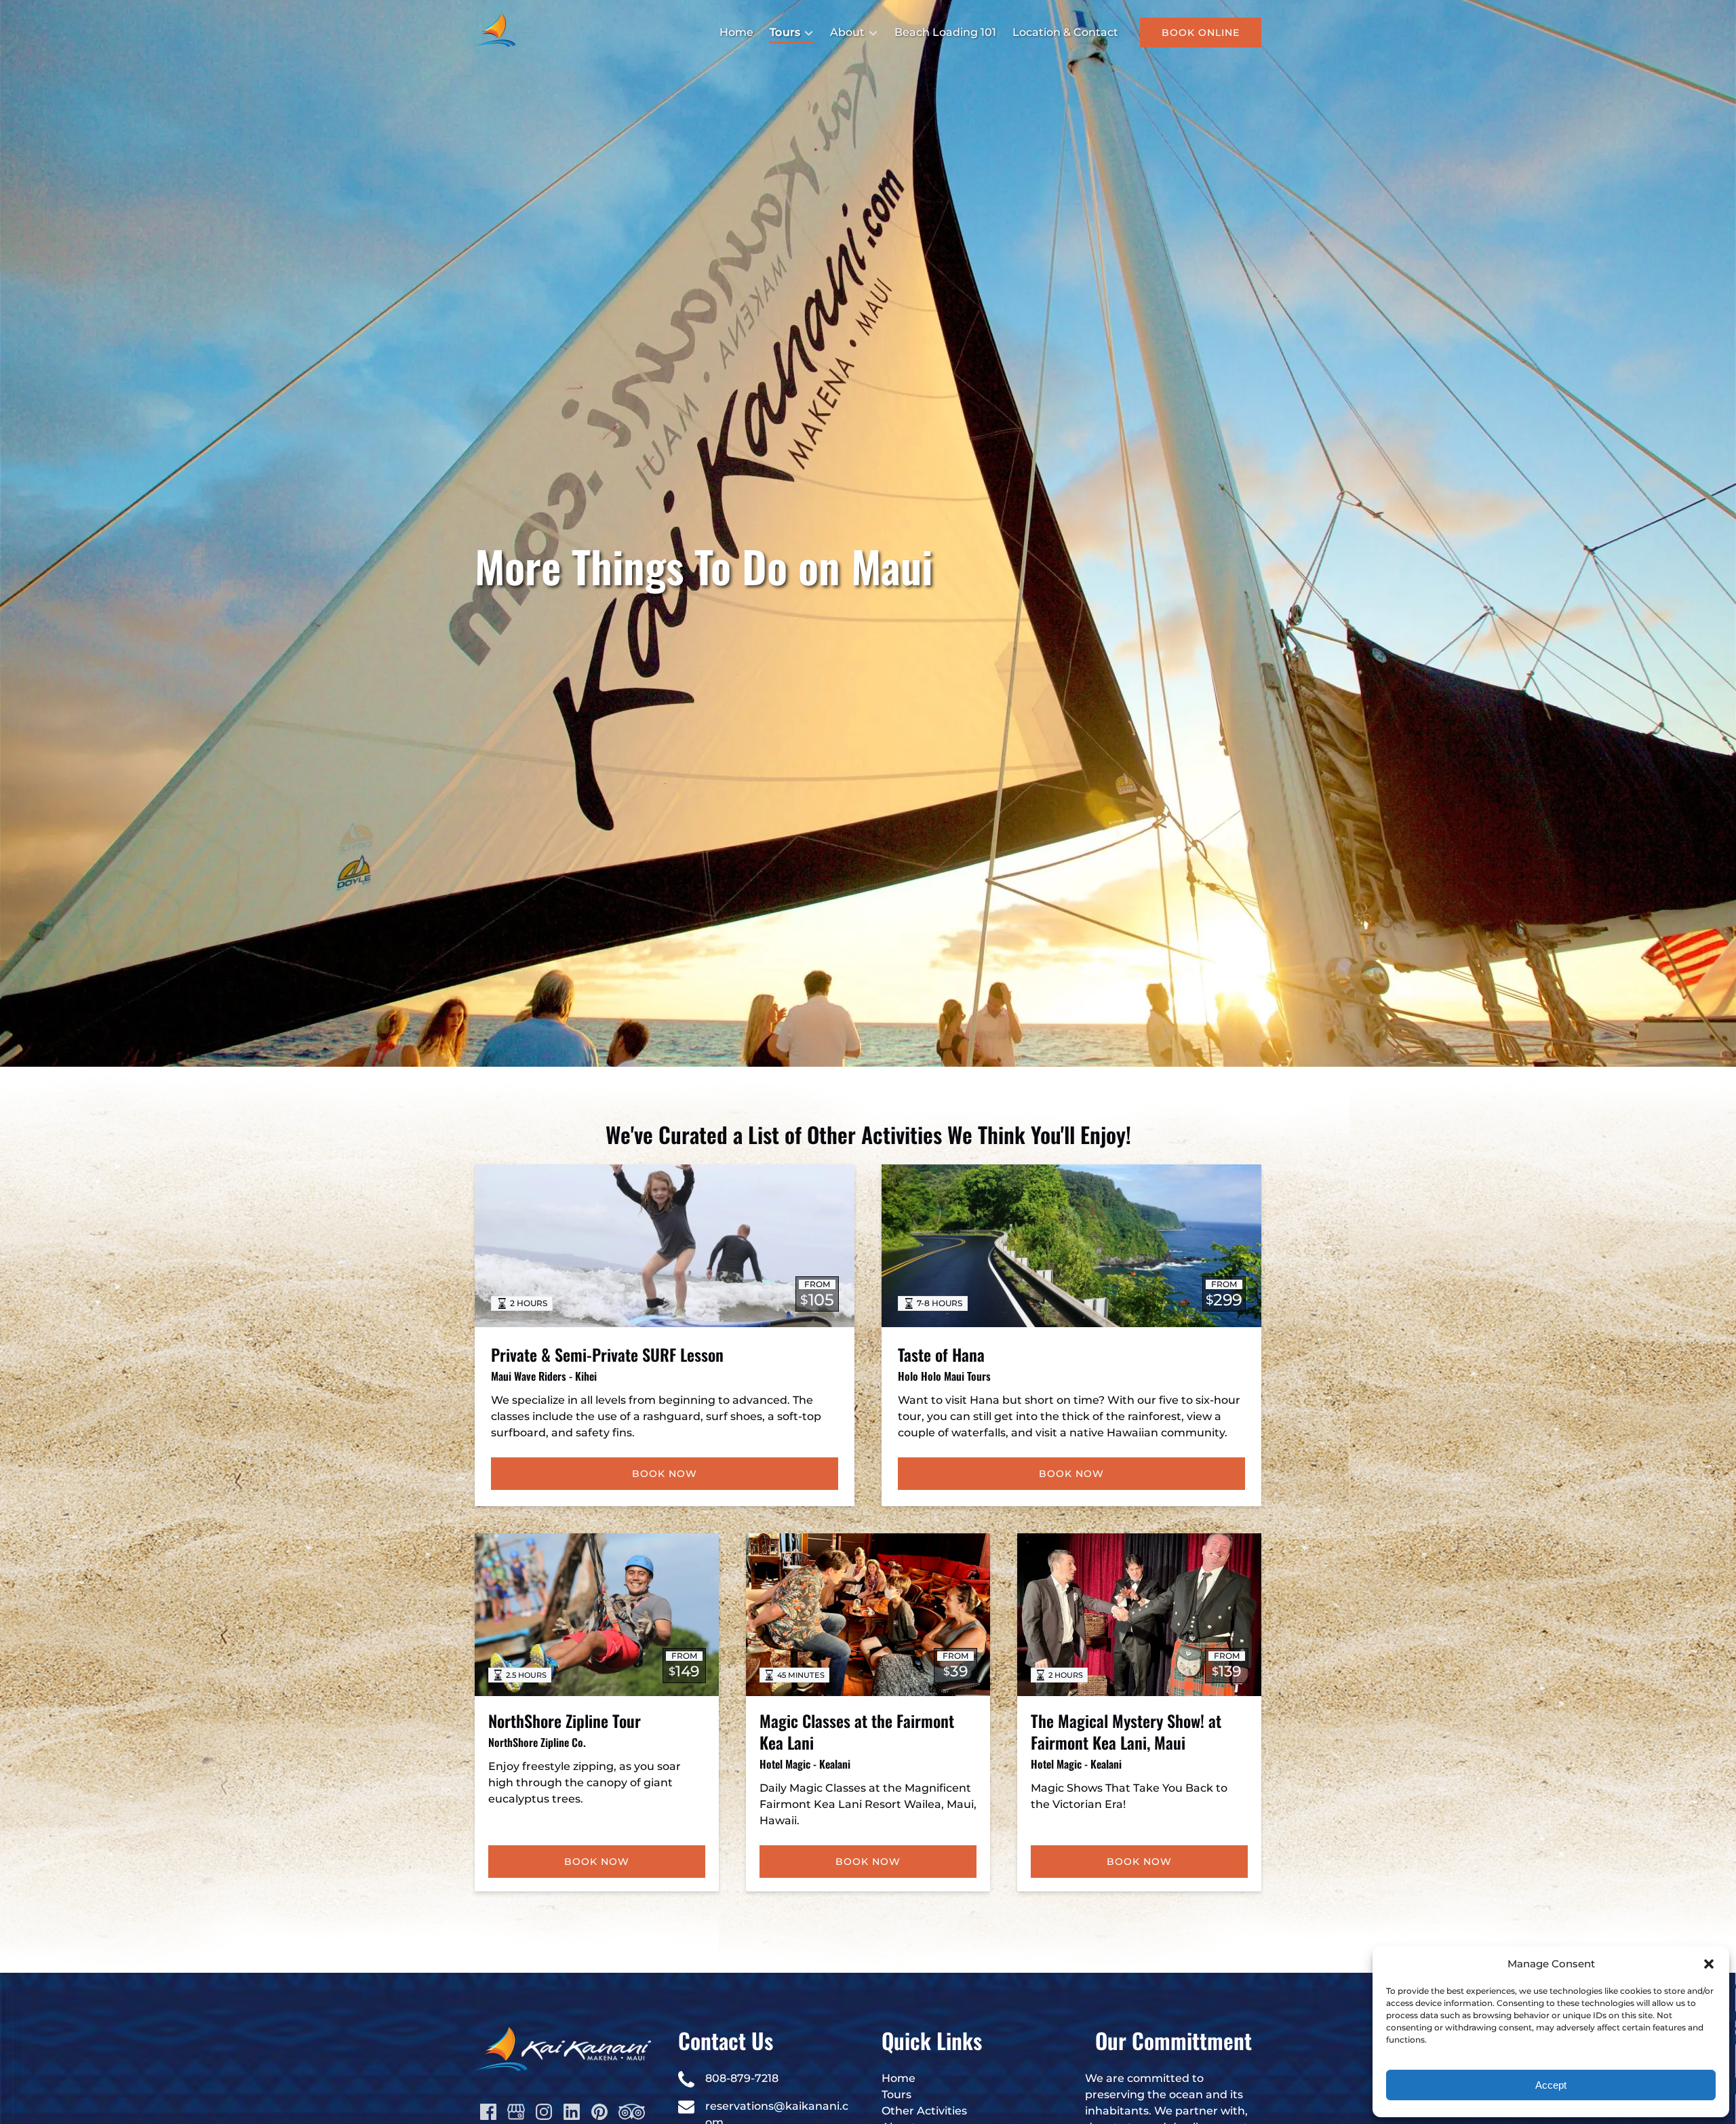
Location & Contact (1065, 32)
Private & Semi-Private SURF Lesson (607, 1354)
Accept (1551, 2085)
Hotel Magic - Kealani (805, 1764)
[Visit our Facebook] (488, 2112)
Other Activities (924, 2111)
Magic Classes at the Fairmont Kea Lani (857, 1731)
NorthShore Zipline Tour (565, 1720)
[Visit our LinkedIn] (572, 2112)
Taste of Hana (941, 1354)
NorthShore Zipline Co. (537, 1742)
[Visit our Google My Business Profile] (516, 2112)
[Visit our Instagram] (544, 2112)
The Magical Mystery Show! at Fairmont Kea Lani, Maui (1126, 1731)
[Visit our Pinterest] (599, 2112)
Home (736, 32)
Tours (896, 2094)
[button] (1709, 1964)
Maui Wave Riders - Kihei (544, 1376)
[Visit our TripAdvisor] (632, 2112)
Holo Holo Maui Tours (944, 1376)
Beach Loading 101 (945, 32)
